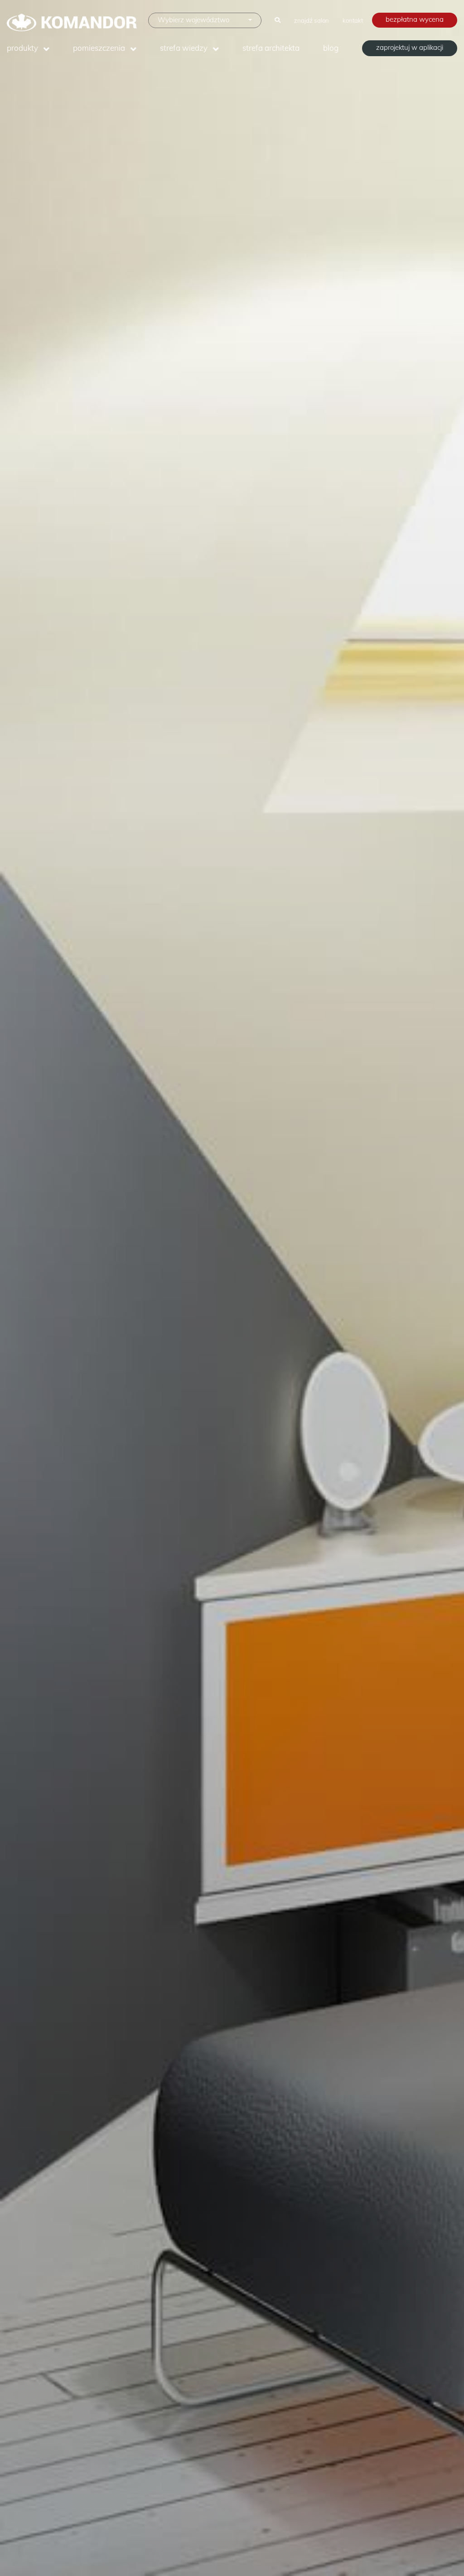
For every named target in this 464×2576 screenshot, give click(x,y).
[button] (205, 20)
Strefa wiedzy (184, 48)
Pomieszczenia (99, 48)
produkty (22, 48)
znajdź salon (312, 20)
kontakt (353, 20)
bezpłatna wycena (415, 19)
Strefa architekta (271, 48)
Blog (331, 48)
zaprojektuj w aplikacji (410, 47)
